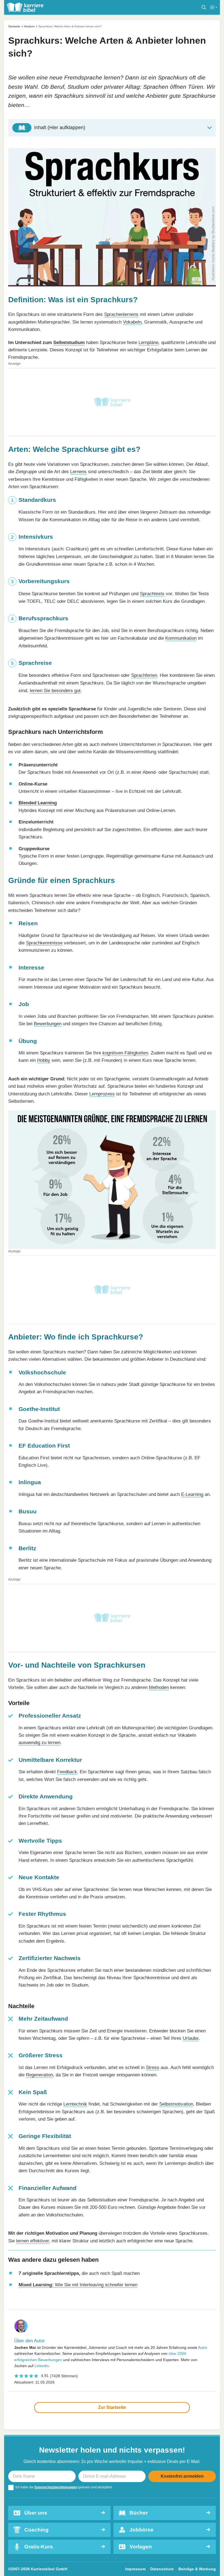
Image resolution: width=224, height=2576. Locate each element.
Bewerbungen (48, 1024)
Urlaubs (191, 2038)
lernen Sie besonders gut (55, 690)
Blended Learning (38, 803)
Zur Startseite (112, 2407)
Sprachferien (144, 675)
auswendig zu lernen (39, 1742)
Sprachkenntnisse (44, 943)
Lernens (78, 472)
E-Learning (192, 1494)
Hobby (44, 1060)
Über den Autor (30, 2341)
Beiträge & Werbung (197, 2569)
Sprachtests (152, 594)
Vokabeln (132, 322)
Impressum (135, 2569)
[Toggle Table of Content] (112, 128)
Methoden (159, 1687)
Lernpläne (148, 342)
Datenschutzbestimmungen (56, 2487)
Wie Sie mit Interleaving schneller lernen (78, 2285)
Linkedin (42, 2366)
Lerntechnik (75, 2104)
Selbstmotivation (176, 2104)
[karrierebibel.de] (25, 7)
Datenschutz (162, 2569)
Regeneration (39, 2075)
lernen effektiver (33, 2241)
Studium (29, 26)
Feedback (67, 1772)
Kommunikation (181, 638)
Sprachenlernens (121, 314)
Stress (153, 2067)
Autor (203, 2347)
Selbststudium (69, 342)
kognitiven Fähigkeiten (125, 1053)
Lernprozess (102, 1094)
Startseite (14, 26)
